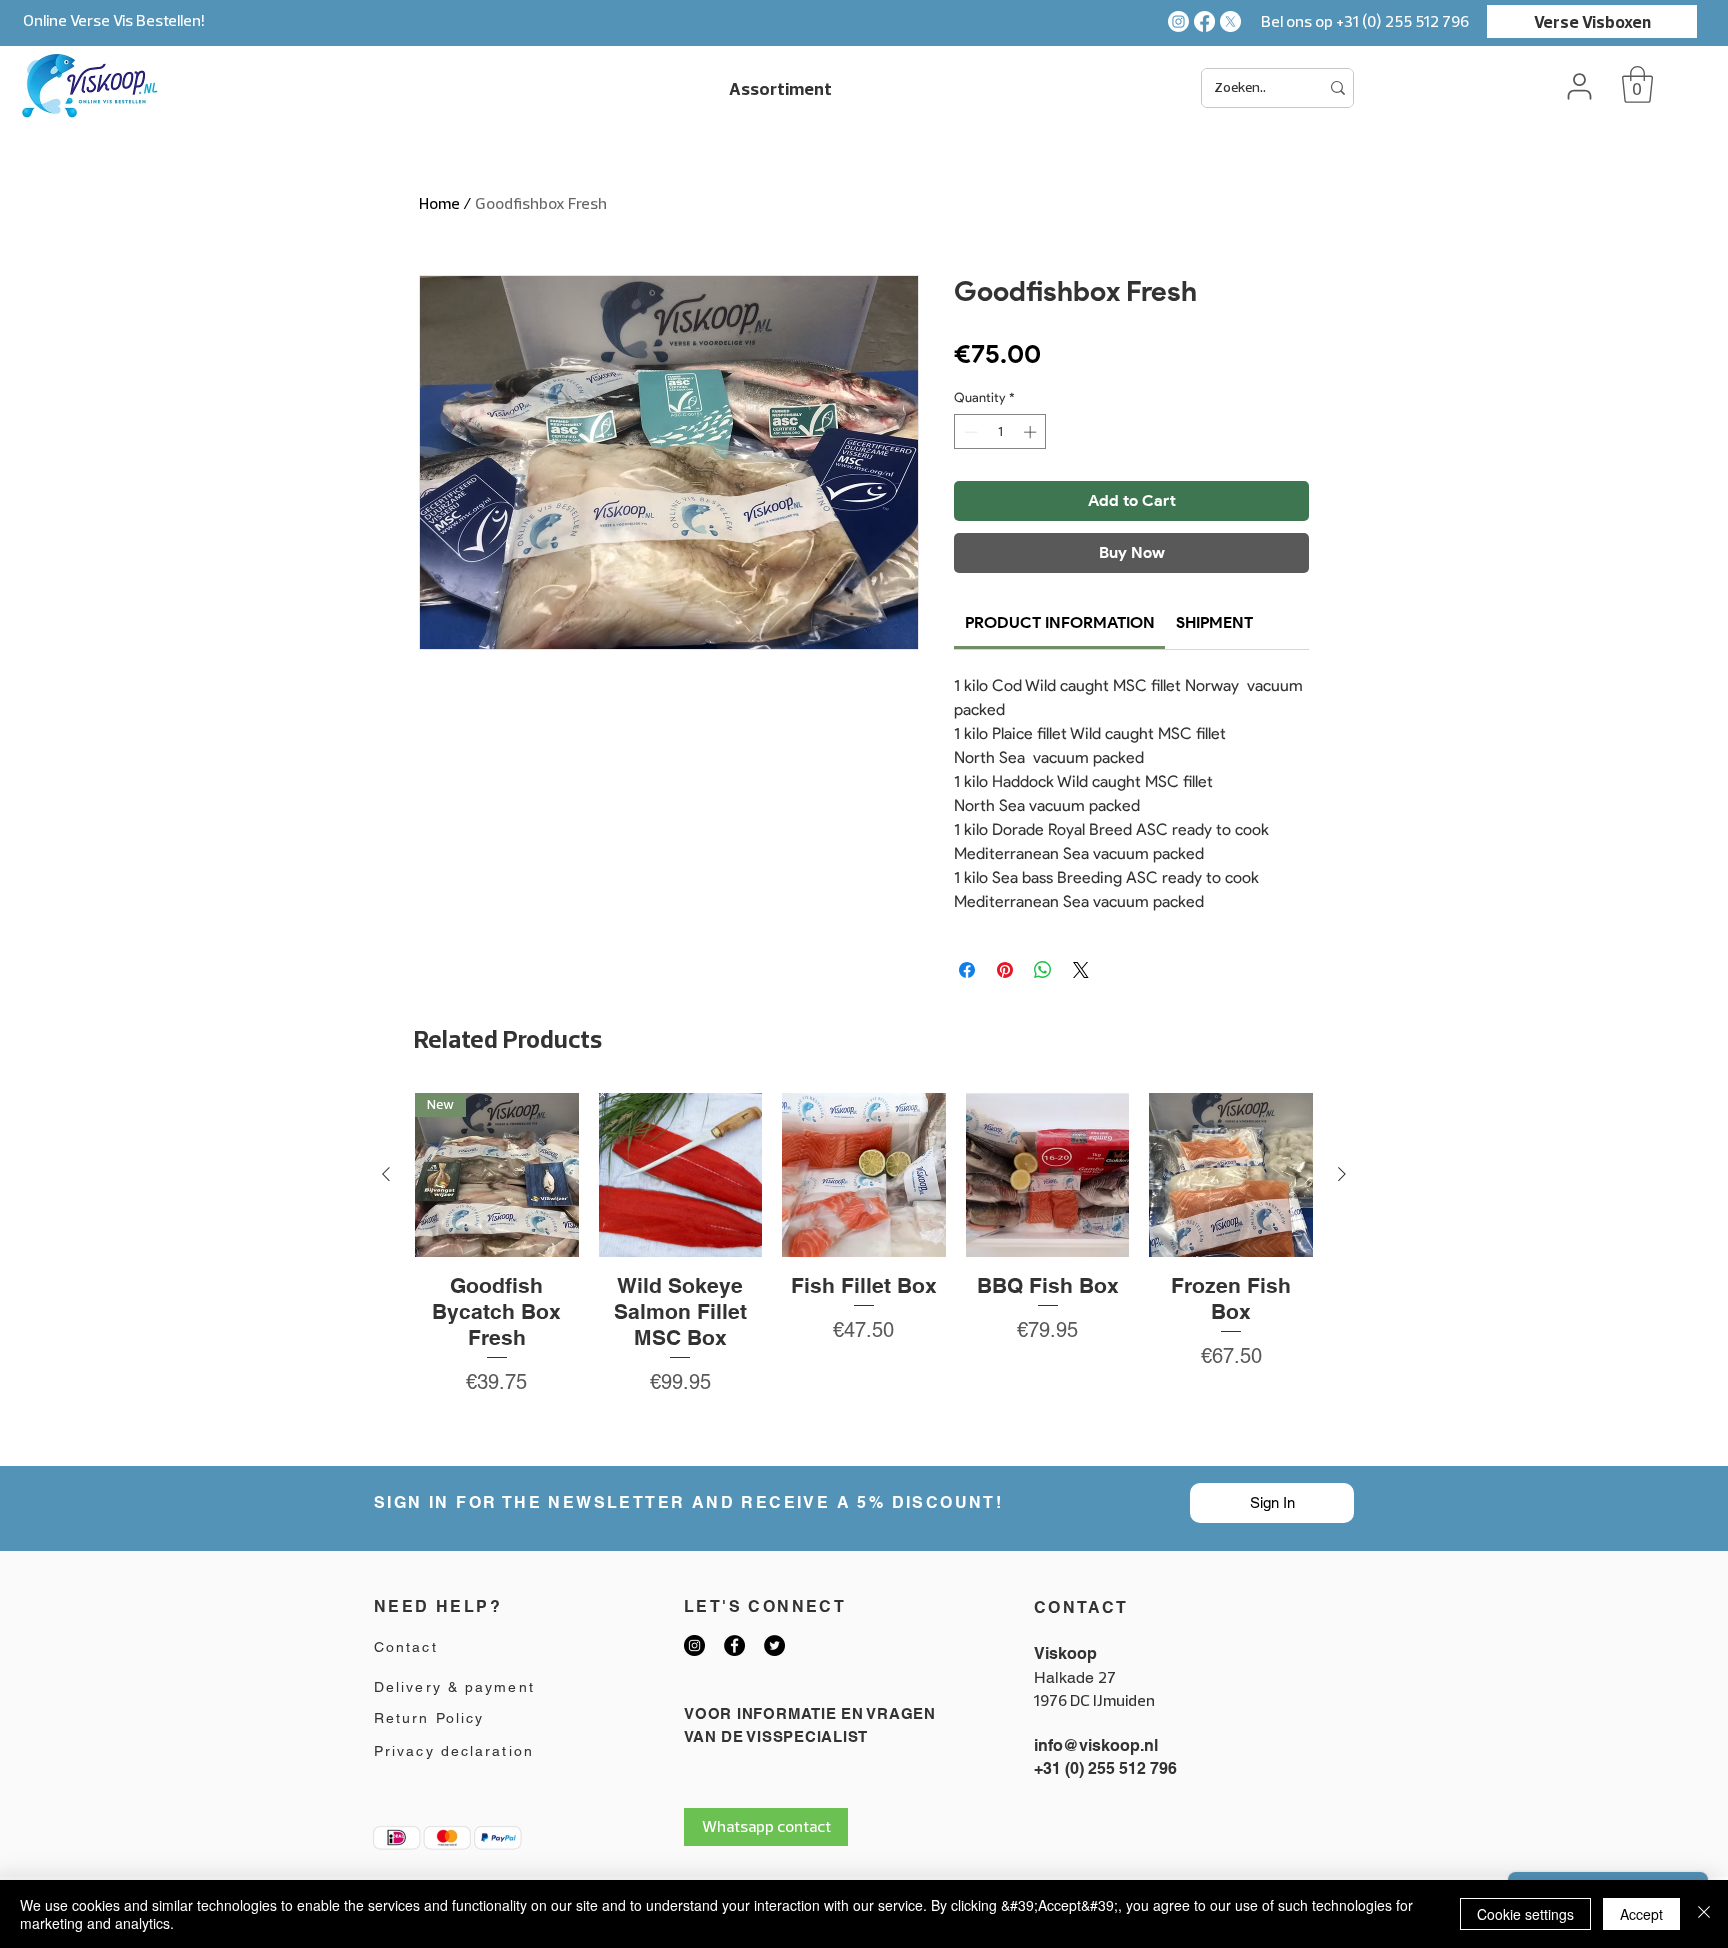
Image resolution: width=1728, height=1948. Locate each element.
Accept (1641, 1914)
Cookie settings (1525, 1914)
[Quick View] (681, 1175)
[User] (1579, 86)
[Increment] (1032, 432)
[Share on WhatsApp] (1043, 970)
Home (439, 203)
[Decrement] (969, 432)
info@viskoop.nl (1096, 1745)
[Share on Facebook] (967, 970)
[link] (1060, 622)
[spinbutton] (1000, 432)
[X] (1230, 21)
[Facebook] (1204, 21)
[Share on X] (1081, 970)
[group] (864, 1270)
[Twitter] (774, 1645)
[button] (1637, 84)
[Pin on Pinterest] (1005, 970)
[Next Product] (1342, 1174)
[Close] (1704, 1914)
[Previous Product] (386, 1174)
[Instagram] (1178, 21)
